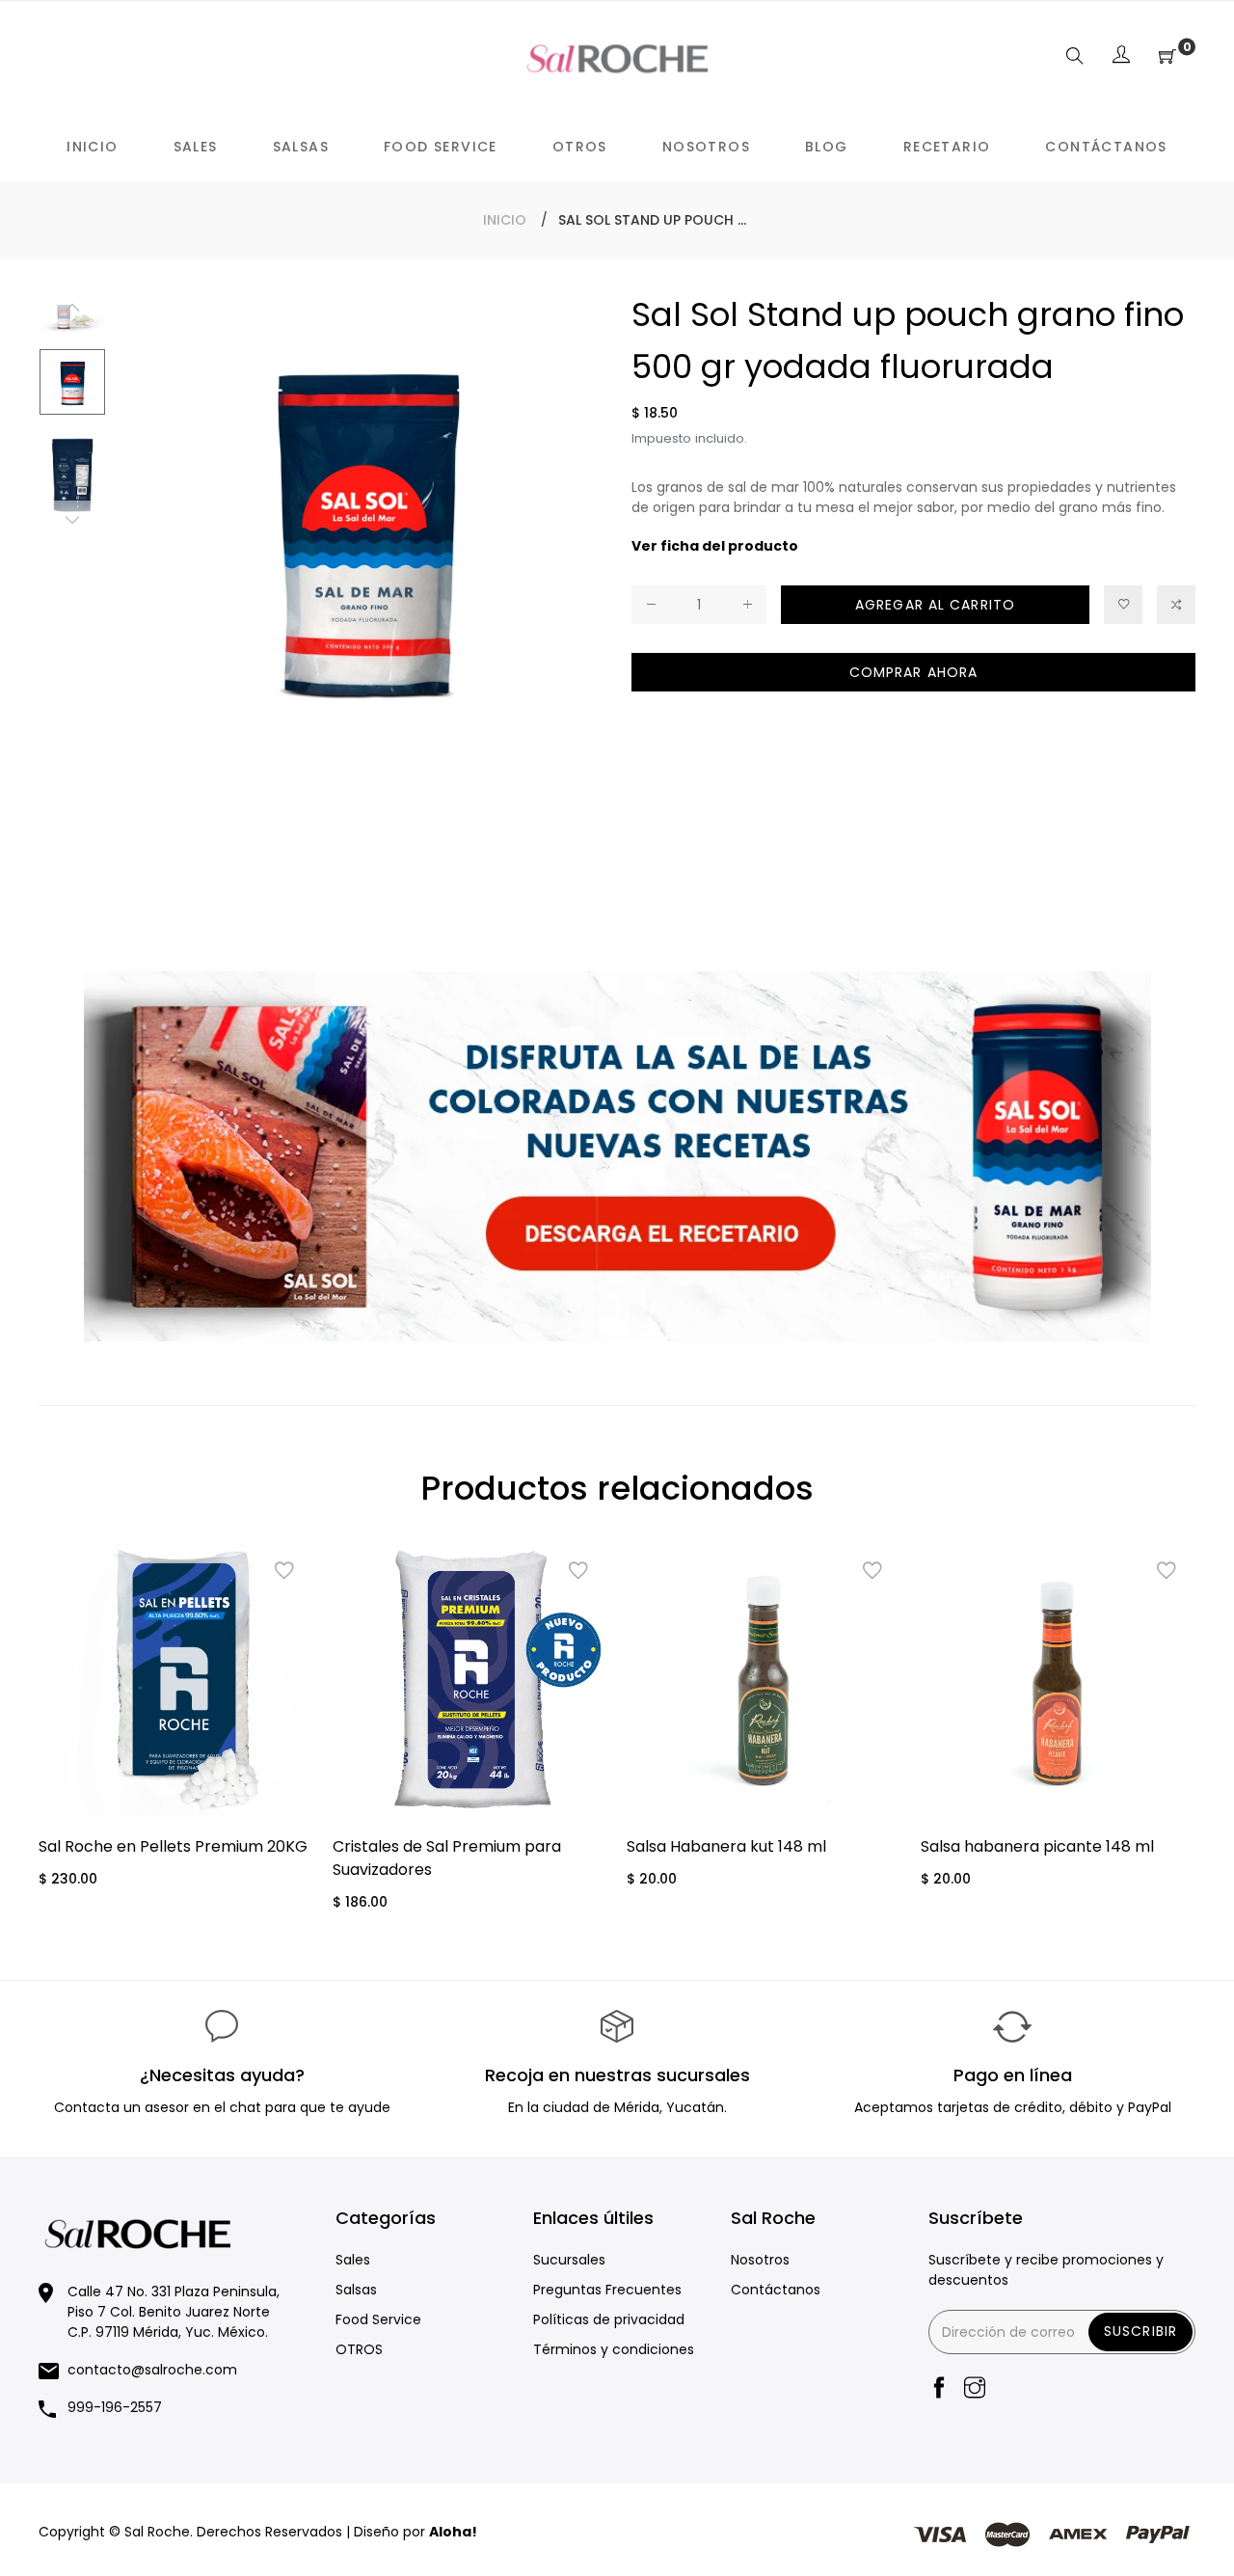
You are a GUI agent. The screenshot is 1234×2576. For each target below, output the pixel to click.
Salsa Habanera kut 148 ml (726, 1846)
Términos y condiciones (614, 2349)
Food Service (378, 2319)
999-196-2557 (115, 2407)
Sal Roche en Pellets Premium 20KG (173, 1846)
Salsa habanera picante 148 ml (1037, 1846)
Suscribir (1140, 2331)
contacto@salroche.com (152, 2370)
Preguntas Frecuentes (607, 2290)
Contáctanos (776, 2290)
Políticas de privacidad (609, 2319)
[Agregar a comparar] (1176, 605)
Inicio (505, 220)
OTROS (359, 2349)
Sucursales (569, 2260)
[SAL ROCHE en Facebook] (939, 2389)
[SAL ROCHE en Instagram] (975, 2389)
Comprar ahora (914, 672)
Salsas (356, 2290)
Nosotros (760, 2260)
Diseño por (416, 2532)
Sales (353, 2260)
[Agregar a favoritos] (1123, 605)
